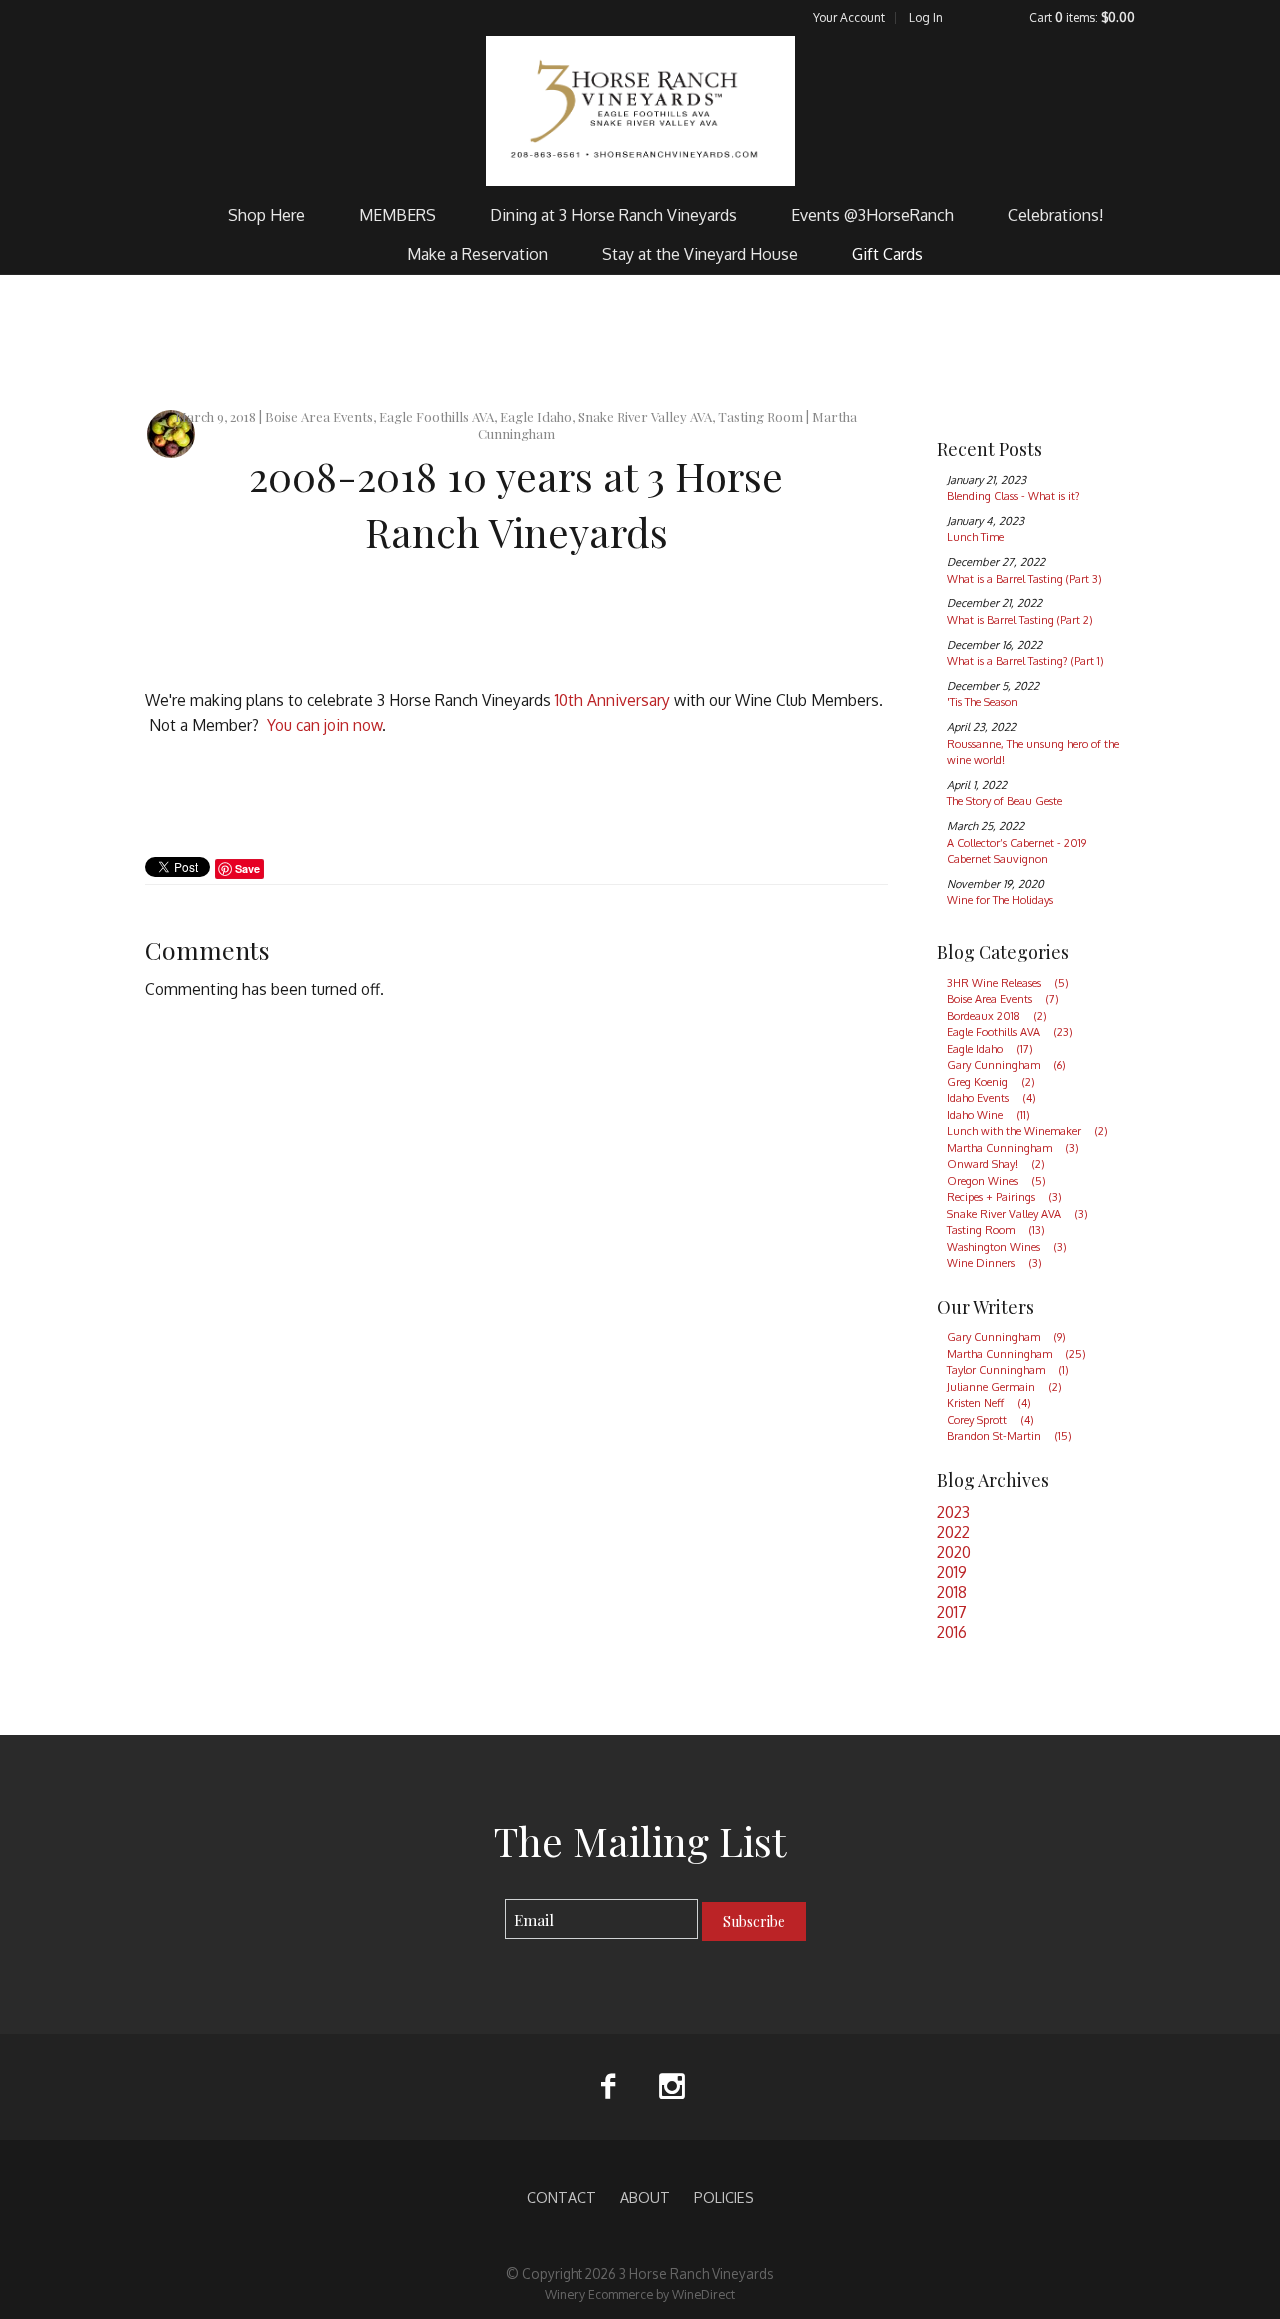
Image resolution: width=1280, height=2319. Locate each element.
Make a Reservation (477, 254)
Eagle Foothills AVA (1010, 1032)
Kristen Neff (989, 1403)
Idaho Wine (988, 1115)
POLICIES (724, 2197)
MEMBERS (397, 215)
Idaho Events (991, 1098)
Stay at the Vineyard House (700, 254)
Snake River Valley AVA (1017, 1214)
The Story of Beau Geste (1004, 801)
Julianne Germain (1004, 1387)
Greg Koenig (991, 1082)
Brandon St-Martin (1009, 1436)
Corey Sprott (990, 1420)
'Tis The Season (982, 702)
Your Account (849, 17)
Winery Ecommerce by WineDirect (640, 2294)
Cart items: (1082, 17)
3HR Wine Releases (1008, 983)
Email (487, 1899)
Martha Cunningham (1013, 1148)
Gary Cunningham (1006, 1065)
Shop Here (266, 215)
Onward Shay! (996, 1164)
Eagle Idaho (990, 1049)
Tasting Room (996, 1230)
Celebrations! (1055, 215)
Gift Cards (887, 254)
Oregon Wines (996, 1181)
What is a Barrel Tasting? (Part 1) (1025, 661)
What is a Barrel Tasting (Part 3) (1024, 579)
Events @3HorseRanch (872, 215)
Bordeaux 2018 (997, 1016)
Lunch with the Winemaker (1027, 1131)
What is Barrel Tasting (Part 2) (1020, 620)
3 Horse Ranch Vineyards (640, 111)
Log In (926, 17)
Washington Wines (1007, 1247)
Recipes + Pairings (1004, 1197)
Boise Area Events (1003, 999)
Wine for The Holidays (1000, 900)
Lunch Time (975, 537)
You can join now (324, 725)
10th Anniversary (612, 700)
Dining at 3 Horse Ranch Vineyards (613, 215)
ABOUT (645, 2197)
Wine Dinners (994, 1263)
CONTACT (561, 2197)
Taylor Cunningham (1008, 1370)
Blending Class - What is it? (1013, 496)
